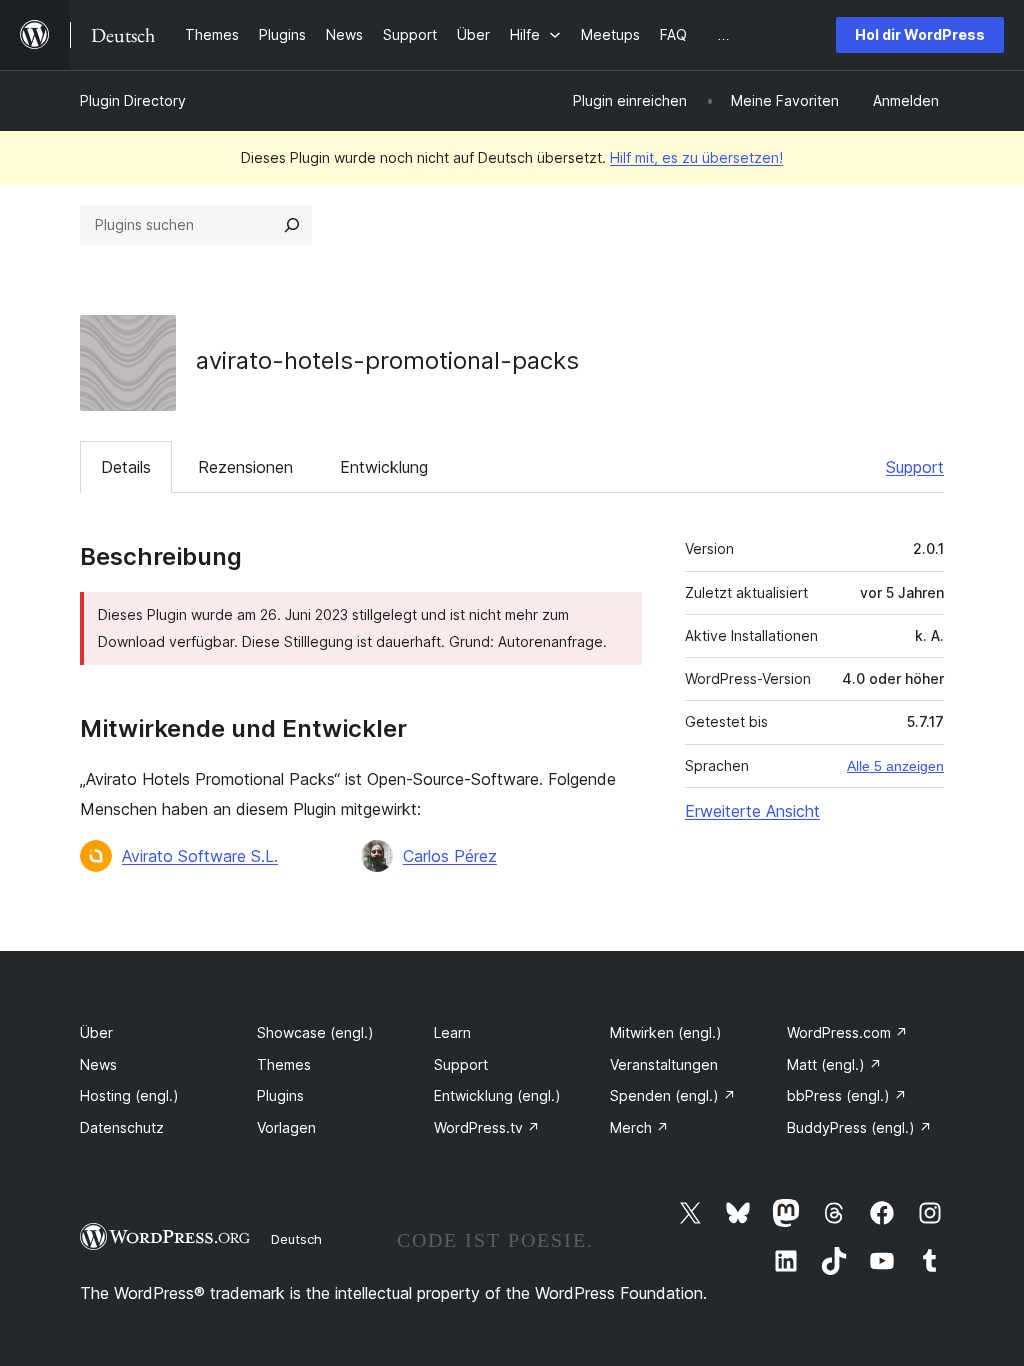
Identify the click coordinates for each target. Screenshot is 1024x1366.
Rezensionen (245, 467)
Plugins (280, 1095)
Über (96, 1032)
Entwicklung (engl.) (497, 1095)
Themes (284, 1064)
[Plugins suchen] (292, 225)
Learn (452, 1032)
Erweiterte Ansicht (752, 811)
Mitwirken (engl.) (666, 1032)
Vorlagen (286, 1127)
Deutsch (296, 1239)
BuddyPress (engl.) (859, 1127)
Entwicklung (384, 467)
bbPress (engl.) (847, 1095)
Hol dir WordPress (920, 34)
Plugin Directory (133, 100)
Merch (639, 1127)
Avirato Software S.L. (200, 856)
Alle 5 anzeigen (895, 766)
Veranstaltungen (664, 1064)
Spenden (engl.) (673, 1095)
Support (915, 467)
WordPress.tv (487, 1127)
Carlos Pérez (450, 856)
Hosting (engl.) (129, 1095)
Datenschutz (122, 1127)
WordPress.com (847, 1032)
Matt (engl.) (834, 1064)
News (98, 1064)
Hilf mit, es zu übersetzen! (696, 157)
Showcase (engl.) (315, 1032)
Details (126, 467)
